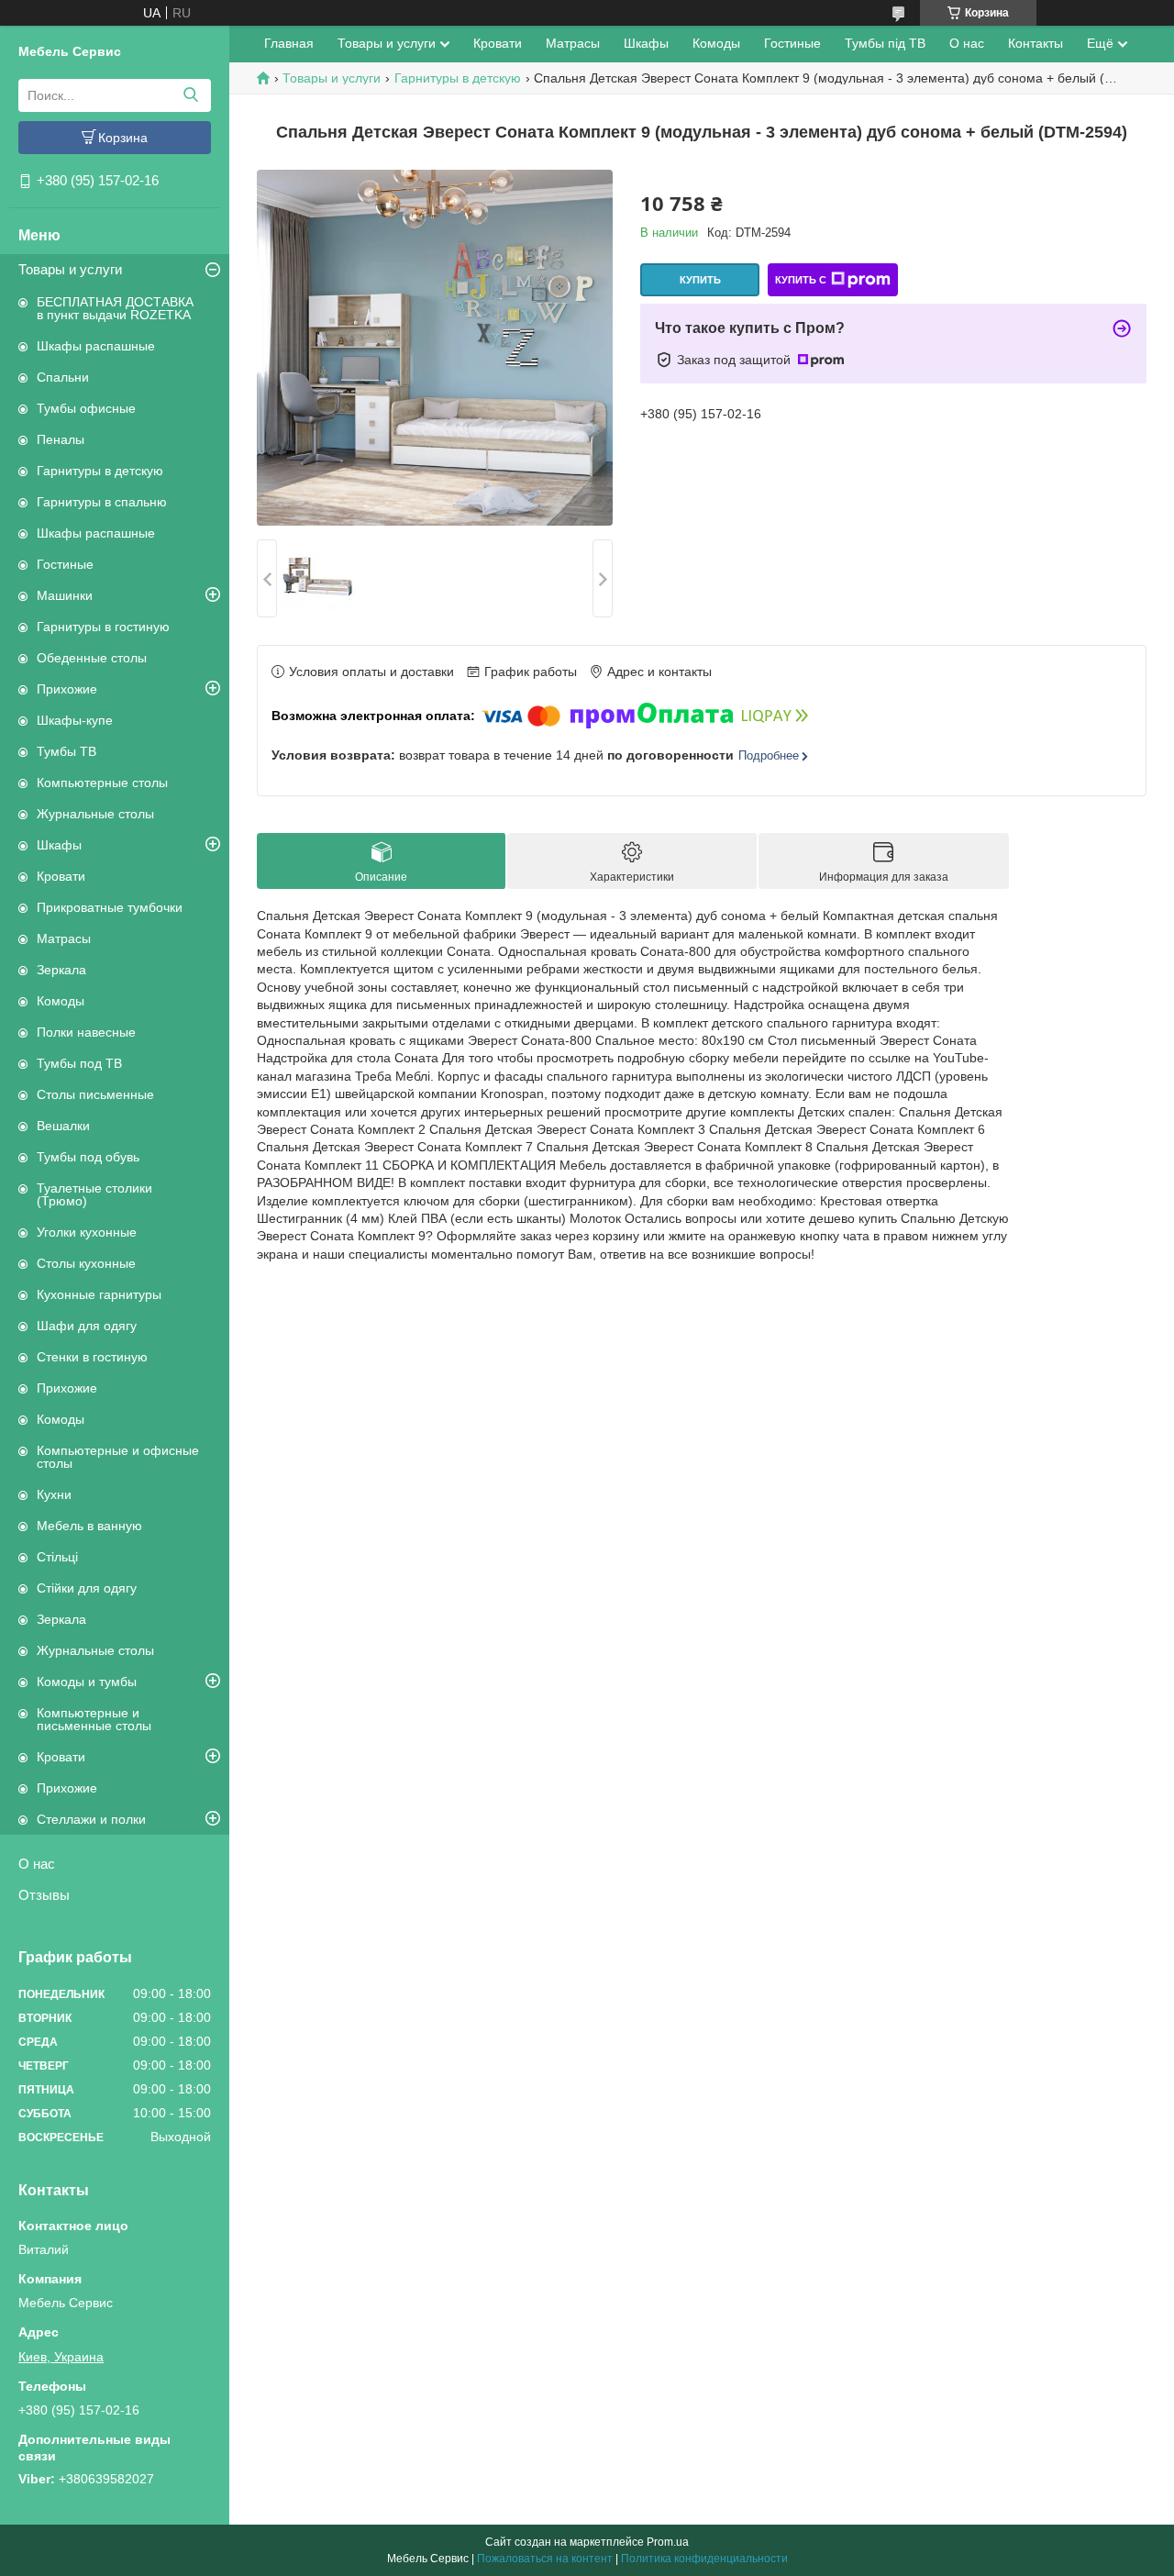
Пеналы (61, 439)
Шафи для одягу (87, 1326)
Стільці (57, 1557)
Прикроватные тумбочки (110, 907)
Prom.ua (668, 2542)
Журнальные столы (95, 814)
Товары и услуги (70, 269)
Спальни (63, 377)
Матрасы (64, 938)
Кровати (61, 876)
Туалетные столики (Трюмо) (94, 1194)
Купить (700, 280)
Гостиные (65, 564)
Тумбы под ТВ (79, 1063)
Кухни (54, 1494)
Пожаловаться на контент (545, 2559)
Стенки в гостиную (92, 1357)
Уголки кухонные (87, 1232)
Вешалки (63, 1126)
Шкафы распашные (96, 346)
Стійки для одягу (87, 1588)
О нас (37, 1864)
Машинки (65, 595)
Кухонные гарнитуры (99, 1294)
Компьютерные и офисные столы (118, 1457)
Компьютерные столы (102, 783)
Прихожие (67, 689)
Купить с (801, 280)
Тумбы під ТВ (885, 43)
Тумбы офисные (86, 408)
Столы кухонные (86, 1263)
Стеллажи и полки (91, 1819)
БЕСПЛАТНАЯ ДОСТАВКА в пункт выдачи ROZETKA (115, 308)
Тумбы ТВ (66, 751)
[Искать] (190, 95)
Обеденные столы (92, 658)
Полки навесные (86, 1032)
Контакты (1036, 43)
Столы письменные (95, 1094)
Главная (289, 43)
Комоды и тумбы (87, 1682)
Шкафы (59, 845)
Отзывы (44, 1895)
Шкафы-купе (75, 720)
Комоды (61, 1001)
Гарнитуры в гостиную (103, 627)
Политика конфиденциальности (704, 2559)
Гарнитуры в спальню (102, 502)
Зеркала (61, 970)
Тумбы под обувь (88, 1157)
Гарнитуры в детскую (100, 471)
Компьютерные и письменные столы (94, 1719)
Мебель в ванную (89, 1526)
